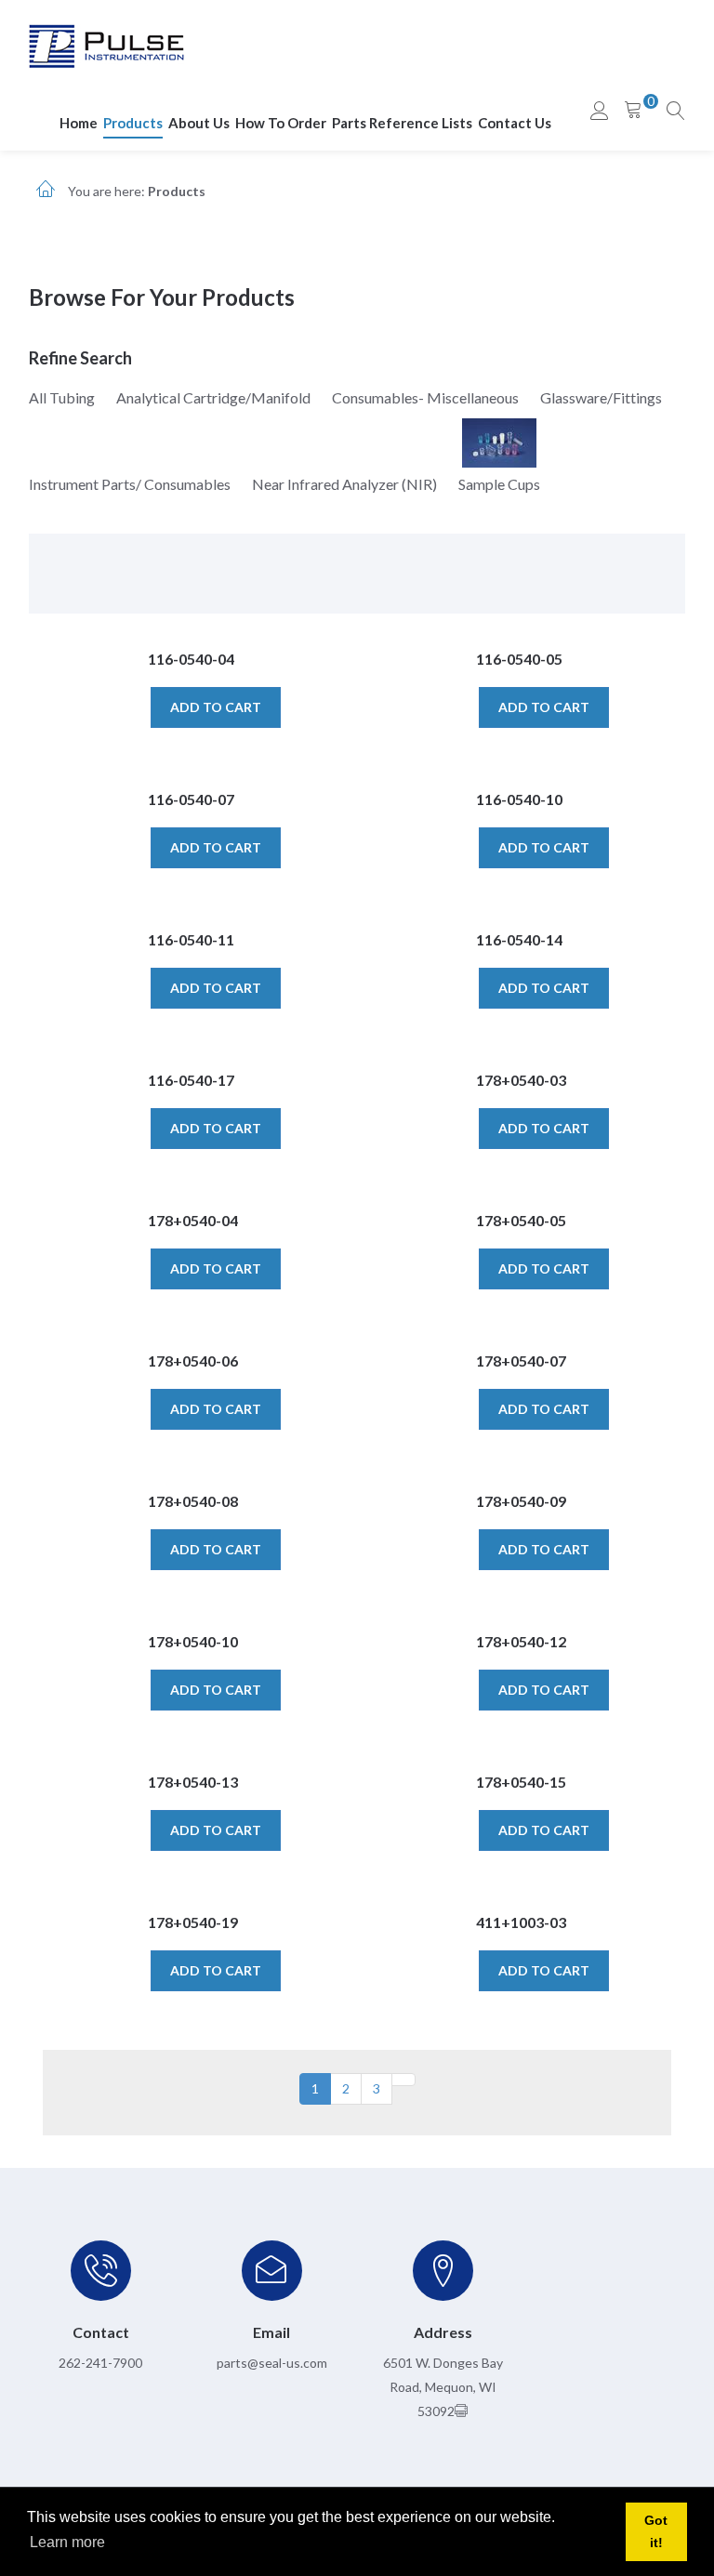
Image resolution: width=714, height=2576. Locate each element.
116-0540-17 (191, 1080)
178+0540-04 (193, 1220)
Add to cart (216, 707)
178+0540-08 (193, 1501)
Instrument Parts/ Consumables (130, 484)
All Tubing (62, 397)
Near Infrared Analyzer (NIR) (344, 484)
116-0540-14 (519, 939)
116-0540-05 (519, 659)
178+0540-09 (521, 1501)
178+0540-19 (193, 1922)
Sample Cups (499, 484)
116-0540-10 (519, 799)
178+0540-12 (521, 1641)
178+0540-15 (521, 1782)
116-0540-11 (191, 939)
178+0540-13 (193, 1782)
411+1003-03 (521, 1922)
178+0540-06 (193, 1361)
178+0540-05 (521, 1220)
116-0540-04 (191, 659)
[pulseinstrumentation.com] (106, 45)
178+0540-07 (521, 1361)
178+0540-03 (521, 1080)
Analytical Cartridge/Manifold (213, 397)
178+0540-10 (193, 1641)
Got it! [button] (656, 2531)
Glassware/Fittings (601, 397)
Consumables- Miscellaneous (425, 397)
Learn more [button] (67, 2542)
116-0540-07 (191, 799)
